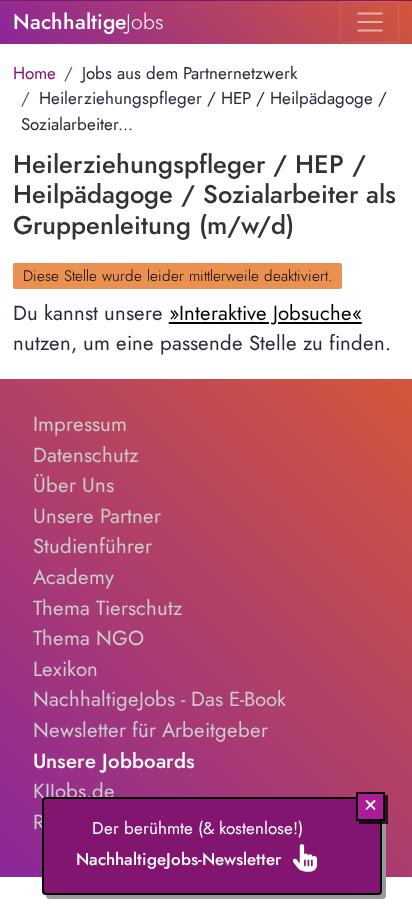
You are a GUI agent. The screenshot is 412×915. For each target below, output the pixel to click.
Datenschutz (85, 455)
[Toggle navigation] (369, 22)
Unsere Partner (97, 516)
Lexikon (65, 669)
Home (34, 73)
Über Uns (73, 485)
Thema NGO (88, 638)
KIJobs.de (74, 791)
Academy (73, 577)
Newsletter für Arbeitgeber (150, 730)
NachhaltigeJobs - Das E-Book (159, 699)
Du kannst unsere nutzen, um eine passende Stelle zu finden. (202, 328)
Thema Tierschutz (107, 608)
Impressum (80, 424)
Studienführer (92, 546)
